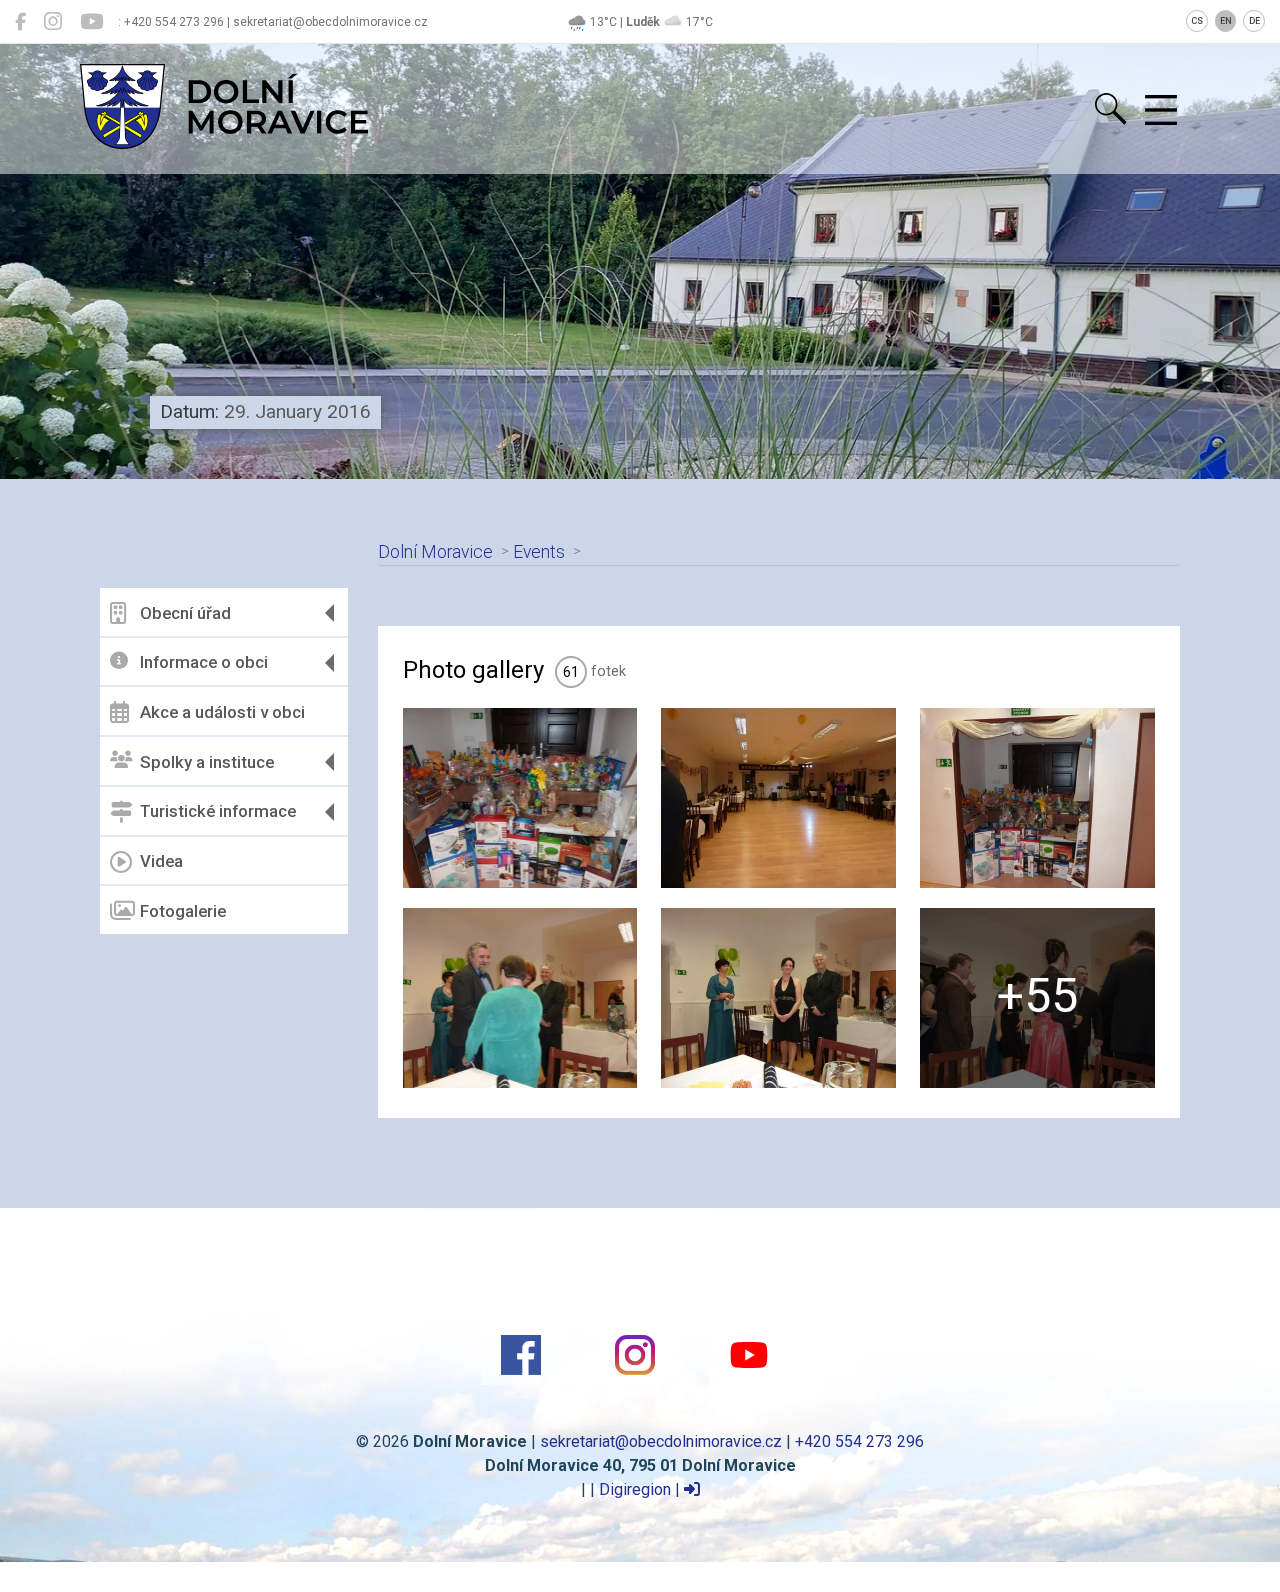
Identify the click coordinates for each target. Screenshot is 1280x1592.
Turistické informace (218, 811)
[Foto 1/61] (520, 798)
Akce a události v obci (222, 712)
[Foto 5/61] (778, 998)
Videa (161, 861)
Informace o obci (204, 662)
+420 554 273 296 (859, 1441)
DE (1254, 21)
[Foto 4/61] (520, 998)
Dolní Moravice (435, 552)
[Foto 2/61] (778, 798)
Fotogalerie (183, 911)
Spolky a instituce (207, 762)
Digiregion (635, 1489)
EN (1226, 21)
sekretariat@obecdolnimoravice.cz (661, 1441)
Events (539, 552)
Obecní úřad (185, 613)
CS (1197, 21)
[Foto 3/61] (1037, 798)
